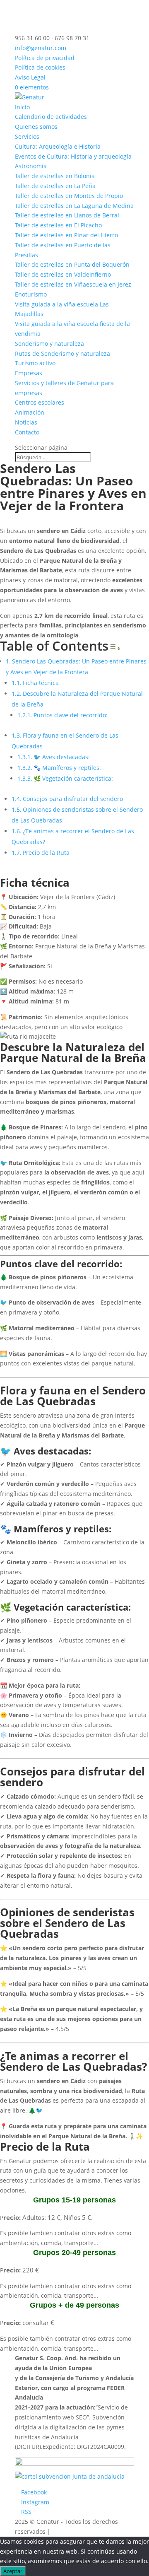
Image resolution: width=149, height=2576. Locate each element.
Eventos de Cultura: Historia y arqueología (73, 156)
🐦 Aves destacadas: (62, 757)
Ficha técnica (41, 683)
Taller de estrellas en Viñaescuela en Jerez (73, 284)
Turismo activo (35, 363)
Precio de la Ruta (46, 853)
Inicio (22, 107)
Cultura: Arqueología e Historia (58, 146)
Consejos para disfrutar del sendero (73, 799)
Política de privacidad (45, 58)
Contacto (27, 432)
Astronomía (31, 166)
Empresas (29, 373)
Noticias (26, 422)
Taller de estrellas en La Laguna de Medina (74, 206)
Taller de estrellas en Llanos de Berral (67, 215)
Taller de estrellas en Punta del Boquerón (72, 264)
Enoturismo (31, 294)
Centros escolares (40, 402)
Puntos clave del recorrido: (71, 715)
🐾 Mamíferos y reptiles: (67, 768)
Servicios (27, 136)
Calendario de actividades (51, 117)
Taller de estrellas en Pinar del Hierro (66, 235)
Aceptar (13, 2571)
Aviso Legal (30, 77)
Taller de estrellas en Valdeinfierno (63, 274)
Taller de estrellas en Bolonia (55, 176)
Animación (30, 412)
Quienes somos (36, 127)
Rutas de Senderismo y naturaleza (62, 353)
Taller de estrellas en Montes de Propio (69, 196)
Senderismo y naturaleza (49, 344)
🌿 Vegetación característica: (73, 778)
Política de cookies (40, 67)
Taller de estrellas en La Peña (55, 186)
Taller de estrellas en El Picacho (58, 225)
